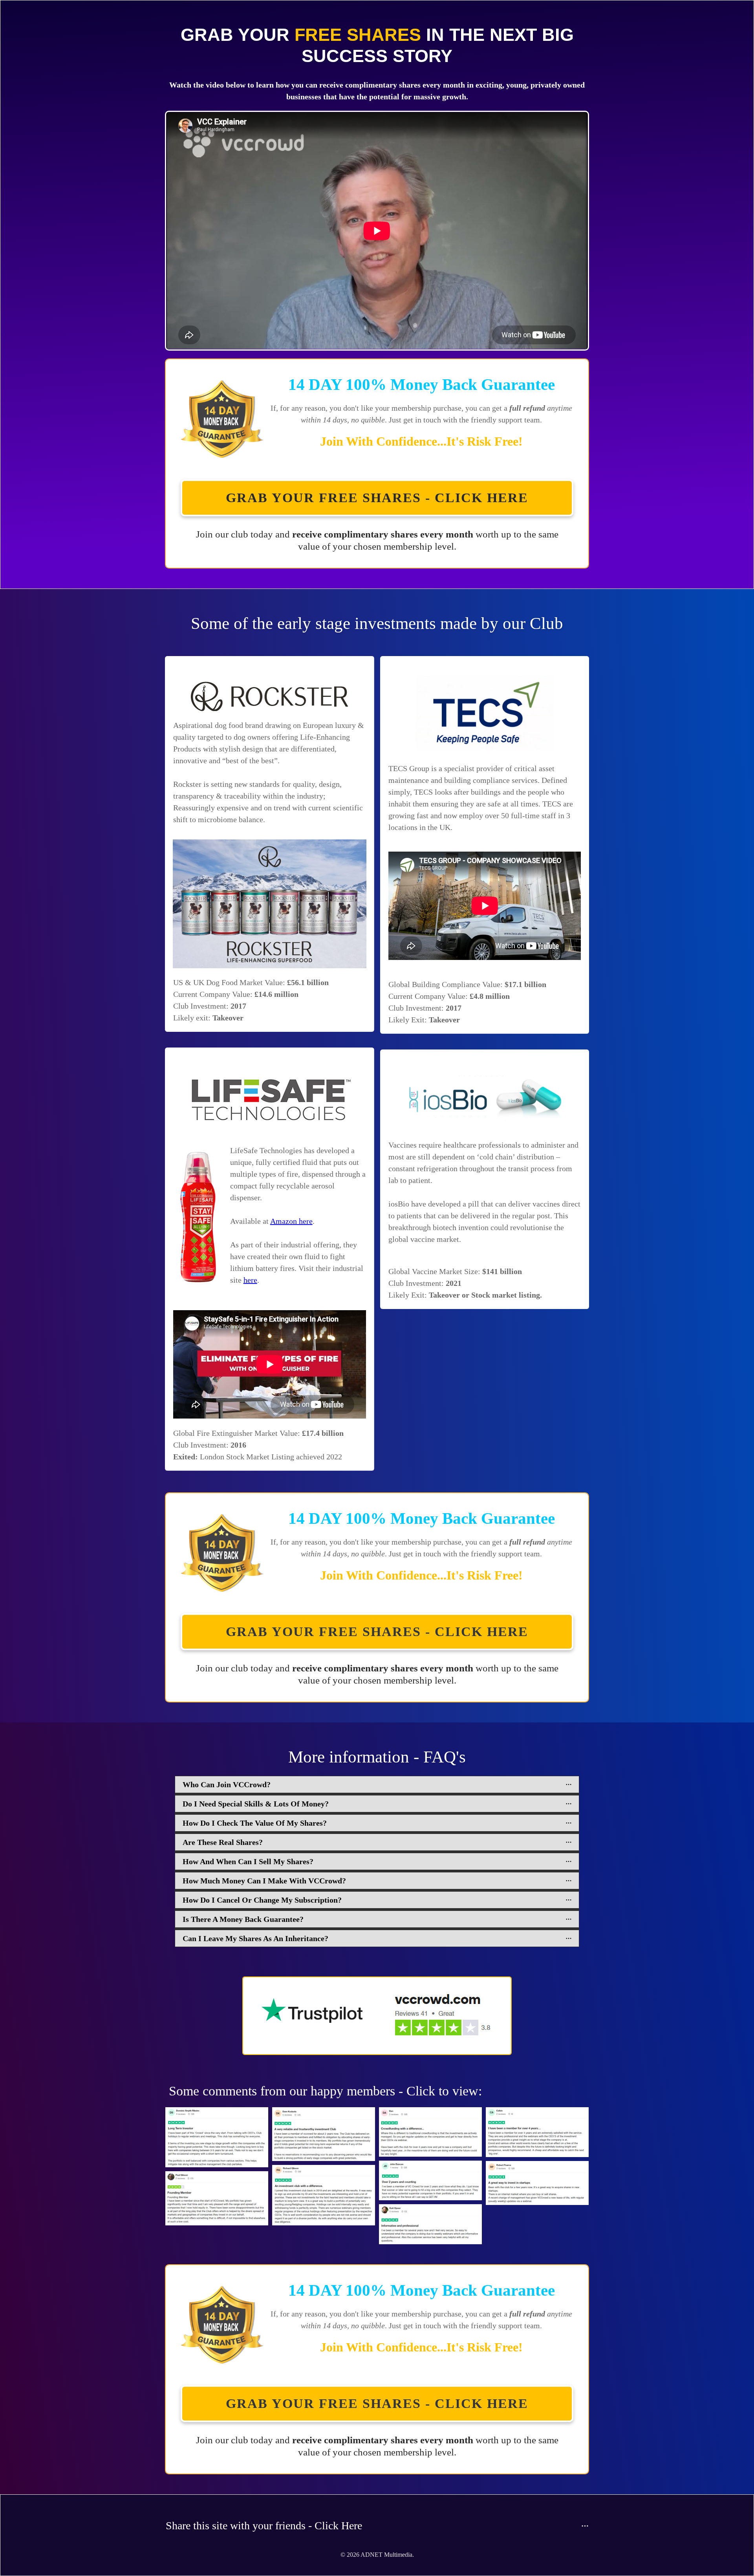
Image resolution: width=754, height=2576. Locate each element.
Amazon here (291, 1221)
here (250, 1280)
